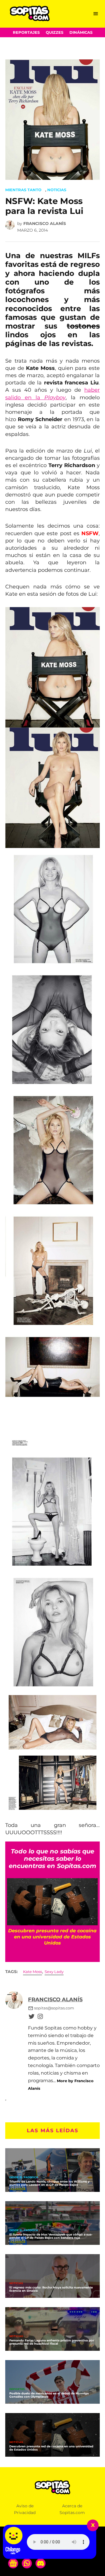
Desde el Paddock (24, 2177)
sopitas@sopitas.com (54, 2008)
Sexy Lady (54, 1972)
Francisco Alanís (45, 223)
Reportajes (26, 32)
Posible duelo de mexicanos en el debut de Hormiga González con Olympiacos (49, 2395)
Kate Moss (33, 1972)
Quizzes (55, 32)
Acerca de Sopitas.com (72, 2509)
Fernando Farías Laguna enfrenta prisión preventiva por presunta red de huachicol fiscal (52, 2342)
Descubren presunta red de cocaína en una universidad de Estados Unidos (51, 2448)
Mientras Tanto (23, 190)
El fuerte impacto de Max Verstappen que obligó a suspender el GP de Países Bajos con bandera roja (51, 2236)
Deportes (17, 2389)
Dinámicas (81, 32)
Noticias (57, 190)
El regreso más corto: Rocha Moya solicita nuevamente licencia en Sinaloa (51, 2289)
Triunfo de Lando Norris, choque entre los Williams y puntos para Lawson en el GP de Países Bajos (49, 2183)
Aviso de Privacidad (25, 2509)
